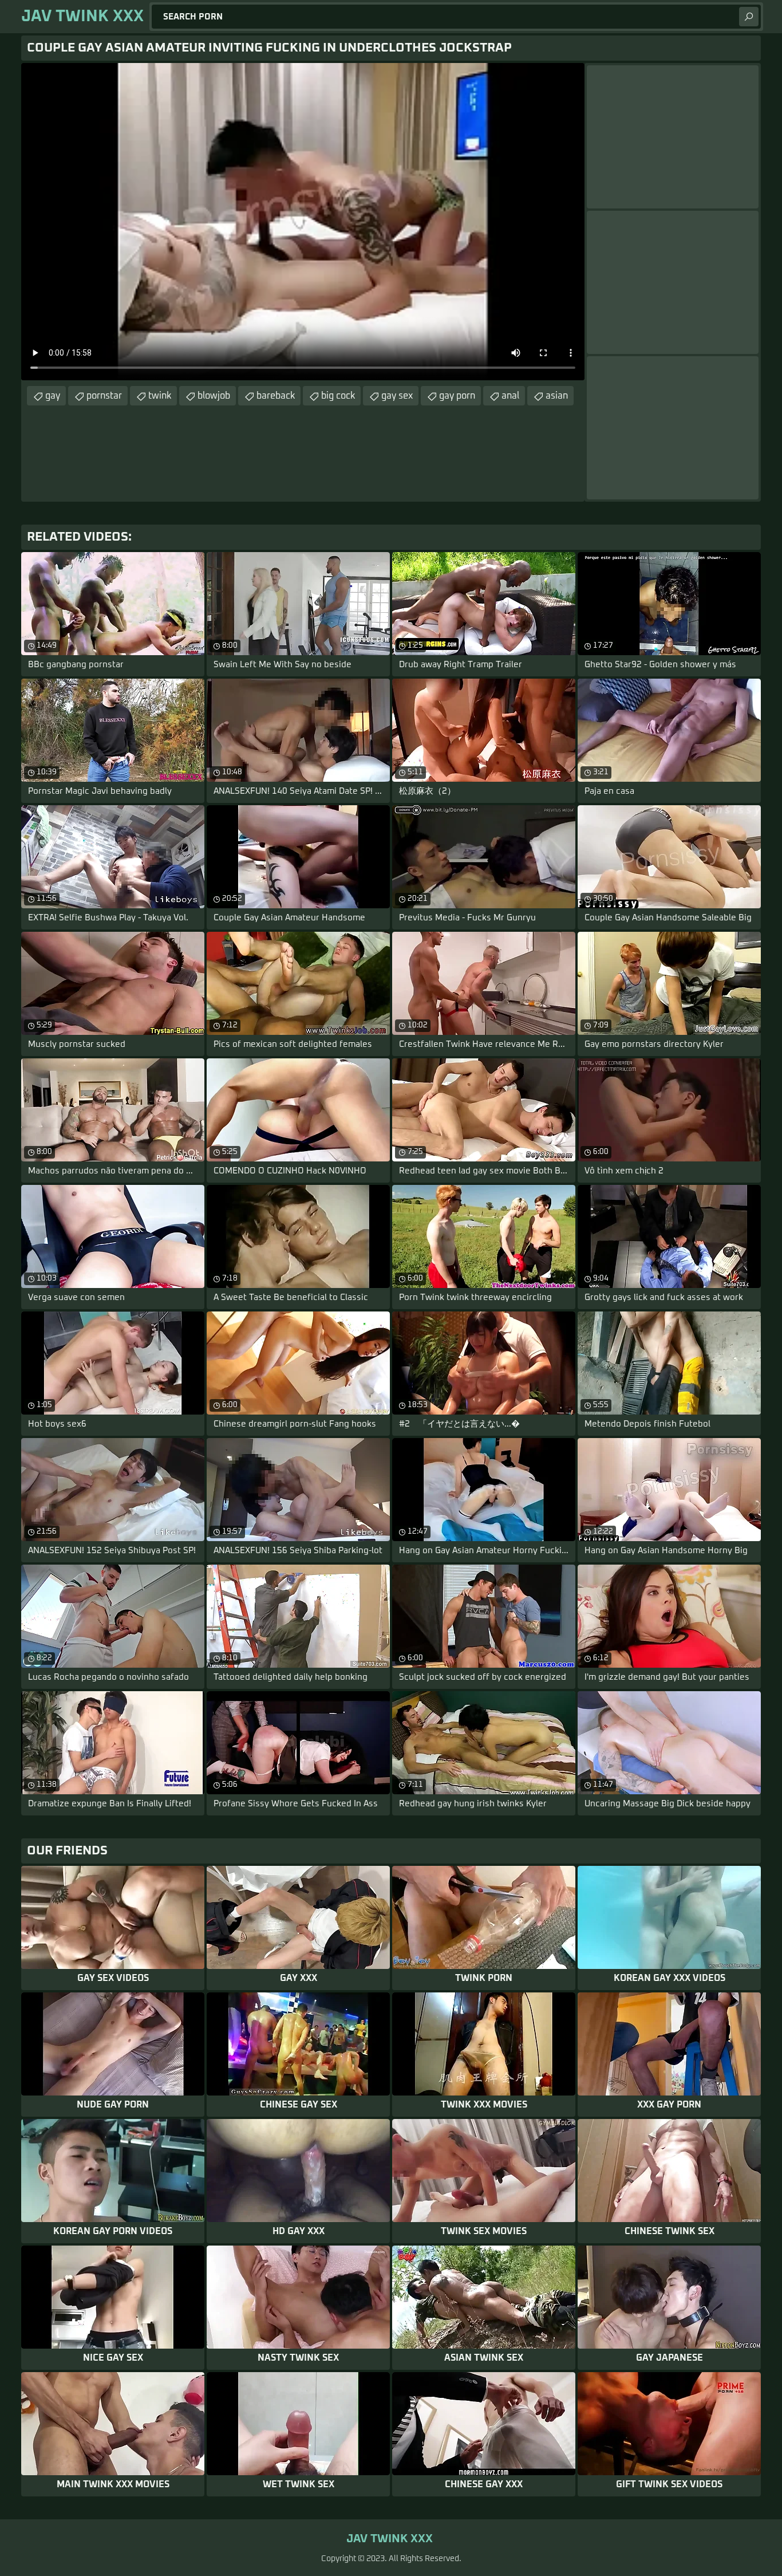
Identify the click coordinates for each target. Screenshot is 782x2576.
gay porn (457, 396)
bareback (276, 396)
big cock (338, 396)
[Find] (749, 17)
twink (160, 396)
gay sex (397, 396)
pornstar (104, 396)
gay (53, 396)
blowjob (214, 396)
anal (510, 396)
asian (557, 396)
